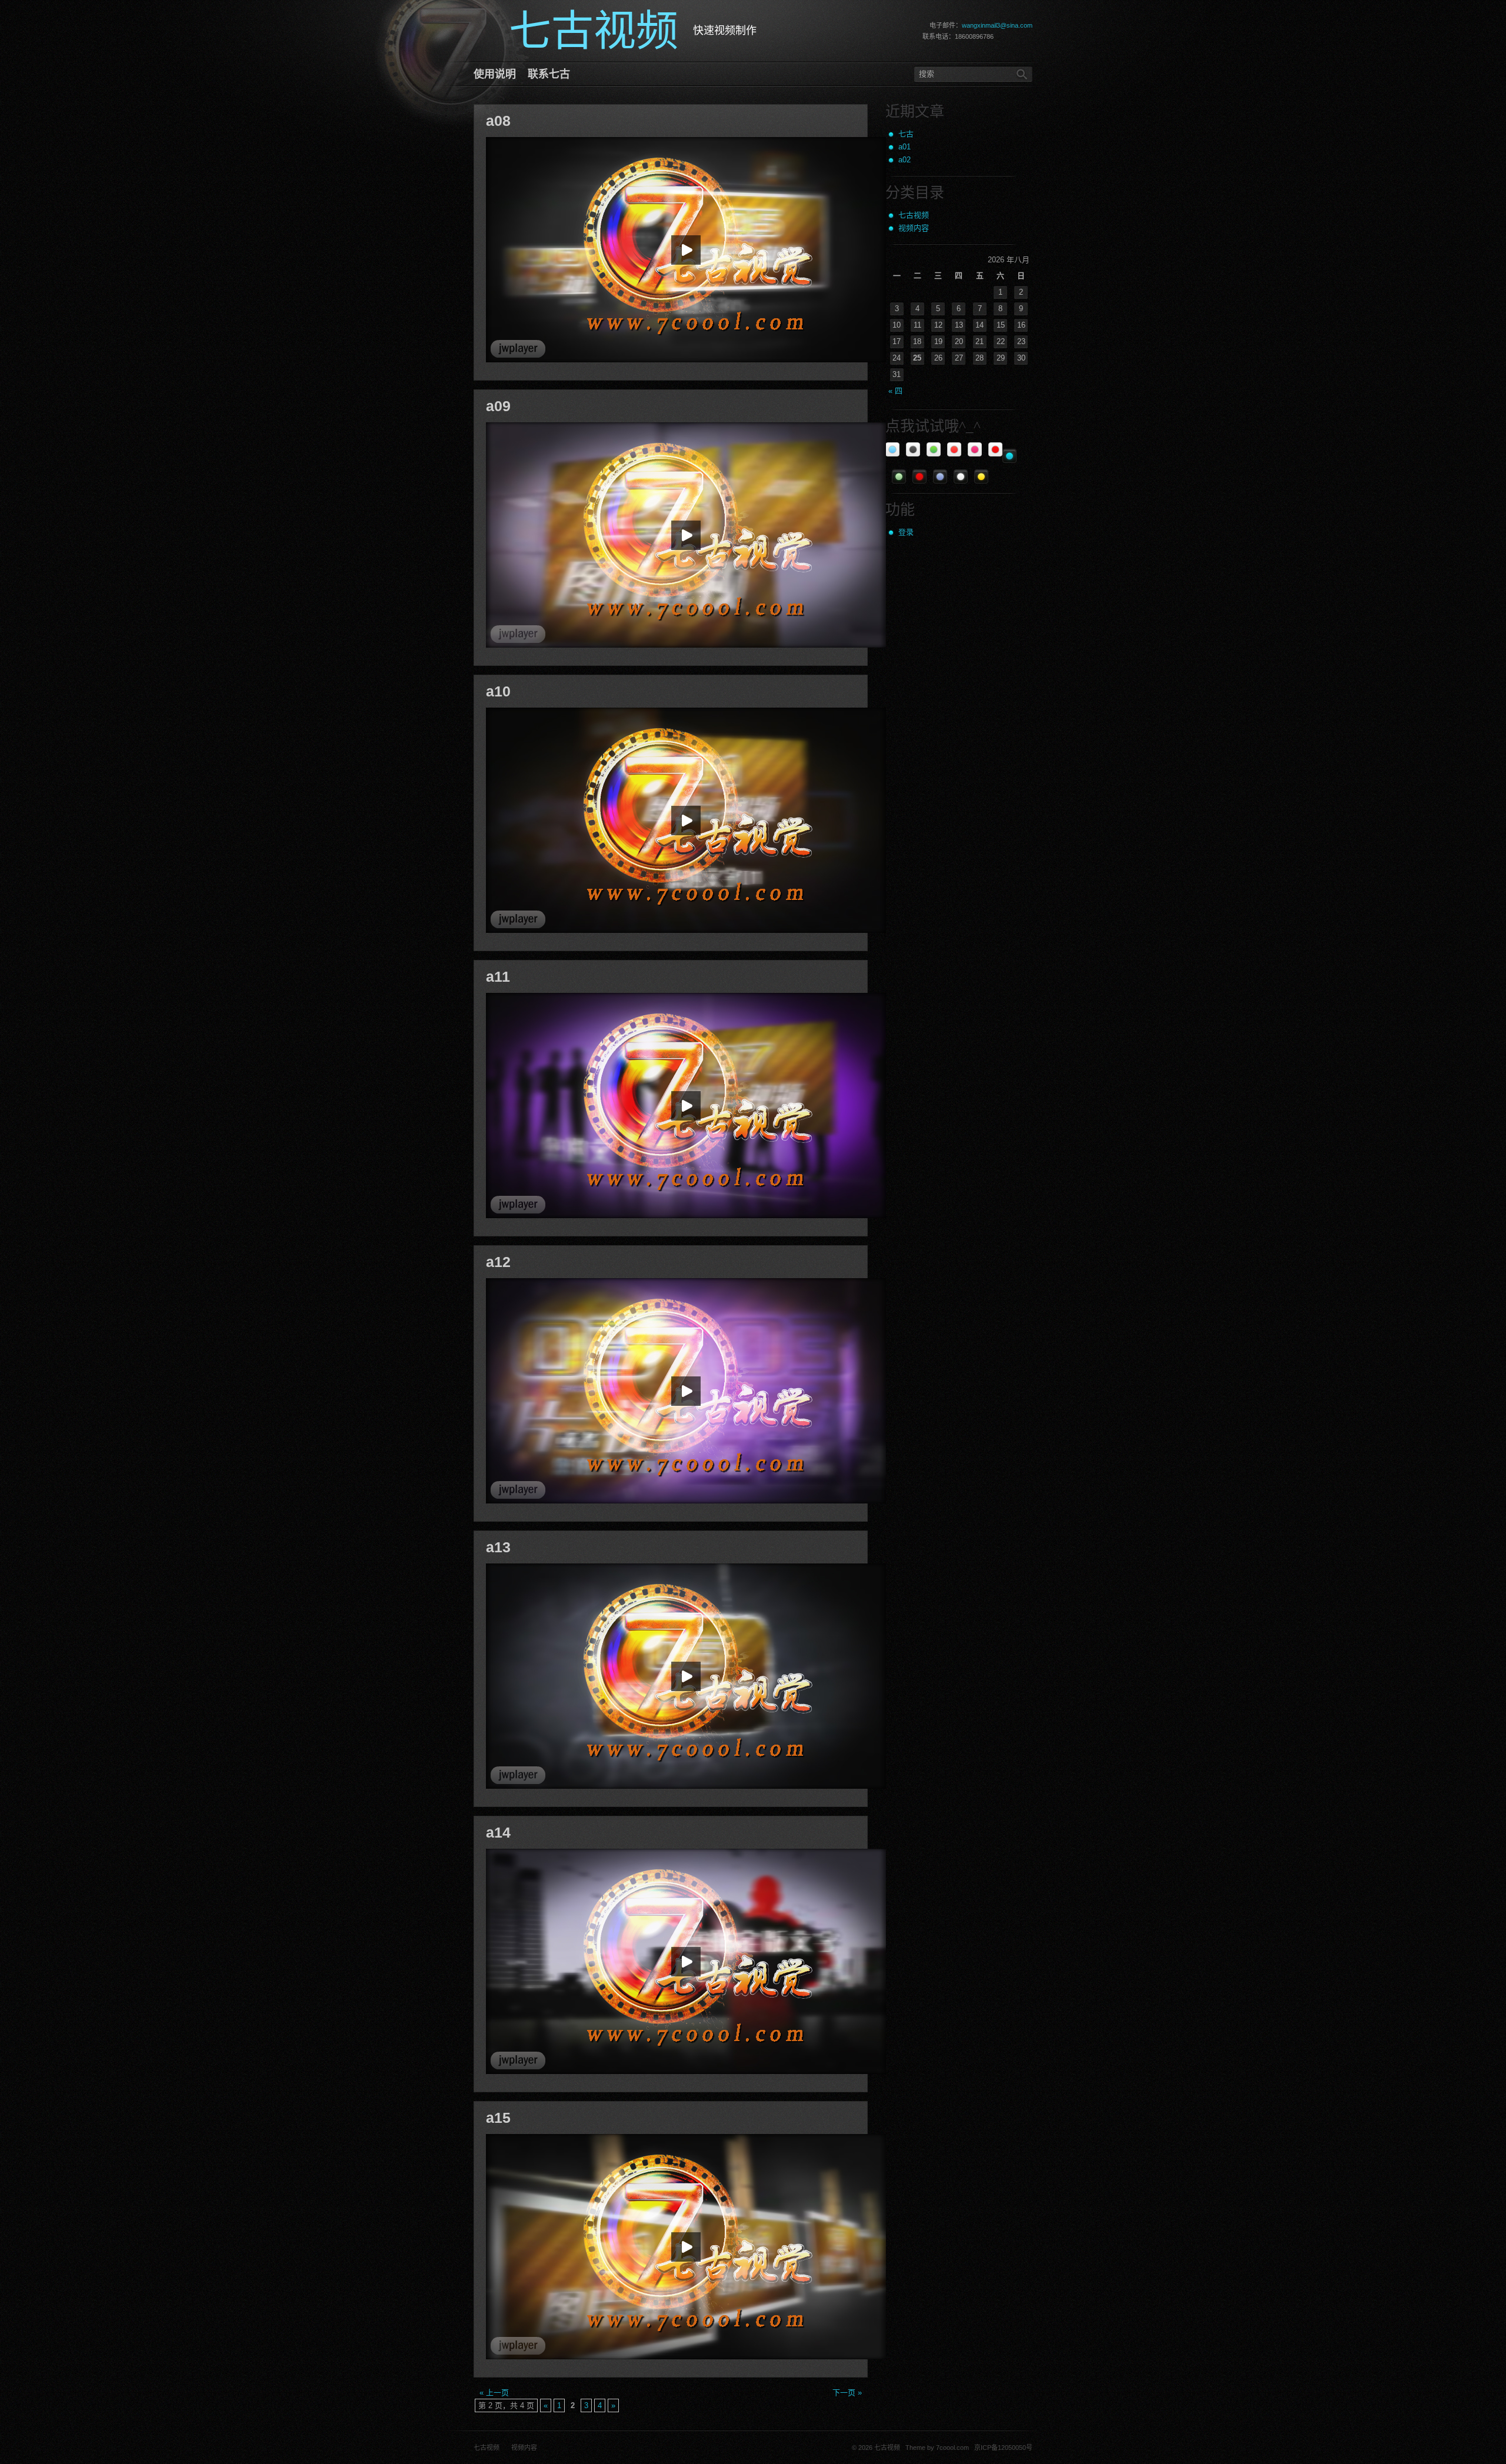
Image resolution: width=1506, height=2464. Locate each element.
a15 (498, 2118)
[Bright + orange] (954, 449)
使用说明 (495, 74)
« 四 (895, 391)
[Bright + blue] (892, 449)
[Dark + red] (919, 476)
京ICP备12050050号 (1002, 2448)
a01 (904, 147)
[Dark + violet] (940, 476)
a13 (498, 1547)
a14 (498, 1832)
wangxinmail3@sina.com (997, 25)
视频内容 (914, 228)
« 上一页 (494, 2393)
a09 (498, 406)
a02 (904, 160)
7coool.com (952, 2448)
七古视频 (914, 215)
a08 (498, 121)
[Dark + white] (961, 476)
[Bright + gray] (913, 449)
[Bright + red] (995, 449)
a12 (498, 1262)
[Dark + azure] (1009, 456)
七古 (906, 134)
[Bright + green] (934, 449)
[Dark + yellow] (981, 476)
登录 (906, 532)
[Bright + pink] (975, 449)
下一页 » (847, 2393)
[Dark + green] (899, 476)
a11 (498, 976)
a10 (498, 691)
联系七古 (549, 74)
